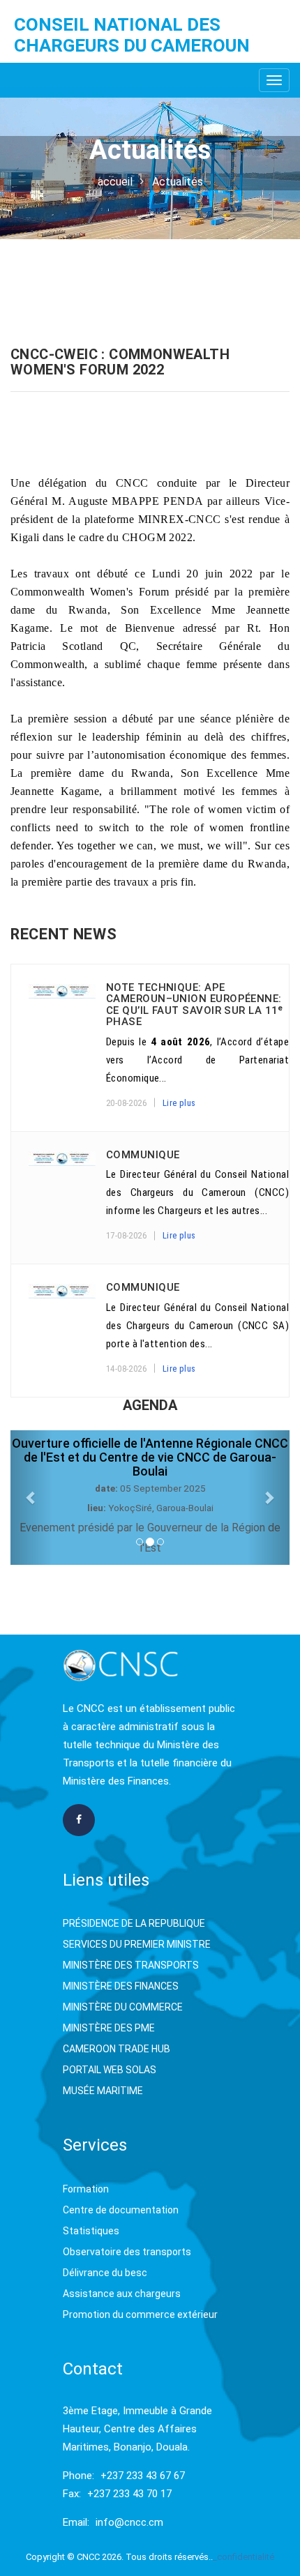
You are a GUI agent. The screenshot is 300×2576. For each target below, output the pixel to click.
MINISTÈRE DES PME (109, 2028)
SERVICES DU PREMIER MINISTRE (137, 1944)
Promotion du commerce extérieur (140, 2314)
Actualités (178, 182)
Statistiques (91, 2231)
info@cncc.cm (129, 2522)
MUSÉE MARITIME (103, 2091)
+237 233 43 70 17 (129, 2494)
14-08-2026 (126, 1369)
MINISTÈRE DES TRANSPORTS (131, 1965)
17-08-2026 (126, 1235)
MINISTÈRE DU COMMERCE (123, 2007)
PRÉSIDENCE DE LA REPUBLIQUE (134, 1923)
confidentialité (246, 2557)
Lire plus (179, 1103)
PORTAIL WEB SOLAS (110, 2070)
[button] (31, 1498)
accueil (115, 182)
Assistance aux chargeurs (122, 2294)
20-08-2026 (126, 1103)
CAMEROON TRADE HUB (117, 2049)
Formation (86, 2189)
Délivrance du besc (105, 2273)
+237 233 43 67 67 (143, 2476)
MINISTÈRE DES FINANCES (121, 1986)
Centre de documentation (121, 2210)
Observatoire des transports (127, 2252)
